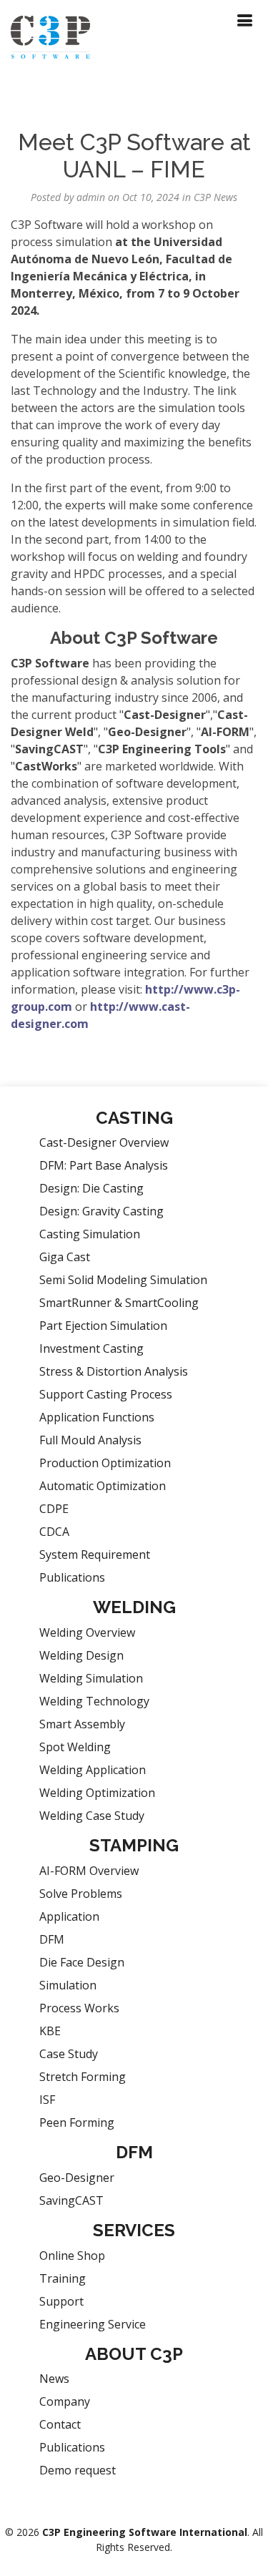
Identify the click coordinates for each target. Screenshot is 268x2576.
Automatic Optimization (103, 1486)
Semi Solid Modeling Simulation (123, 1280)
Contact (60, 2424)
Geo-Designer (77, 2178)
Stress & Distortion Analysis (114, 1371)
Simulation (68, 1985)
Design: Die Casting (91, 1188)
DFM (52, 1939)
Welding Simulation (91, 1678)
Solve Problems (81, 1894)
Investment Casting (91, 1348)
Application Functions (97, 1417)
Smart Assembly (82, 1724)
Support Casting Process (106, 1394)
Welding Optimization (97, 1793)
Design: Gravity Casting (101, 1211)
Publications (72, 1577)
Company (65, 2401)
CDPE (54, 1509)
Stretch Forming (83, 2077)
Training (63, 2278)
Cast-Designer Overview (104, 1142)
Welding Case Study (92, 1816)
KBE (50, 2031)
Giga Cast (65, 1257)
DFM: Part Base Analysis (104, 1165)
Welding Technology (94, 1701)
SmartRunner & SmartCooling (119, 1303)
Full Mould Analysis (90, 1440)
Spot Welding (75, 1747)
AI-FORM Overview (89, 1871)
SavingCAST (71, 2200)
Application (69, 1916)
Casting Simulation (90, 1234)
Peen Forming (77, 2122)
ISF (47, 2100)
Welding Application (93, 1770)
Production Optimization (105, 1463)
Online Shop (72, 2256)
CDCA (54, 1532)
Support (61, 2301)
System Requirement (95, 1554)
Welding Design (81, 1655)
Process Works (79, 2008)
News (54, 2379)
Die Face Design (82, 1962)
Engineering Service (93, 2324)
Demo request (78, 2470)
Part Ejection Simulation (103, 1326)
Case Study (69, 2054)
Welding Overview (87, 1632)
